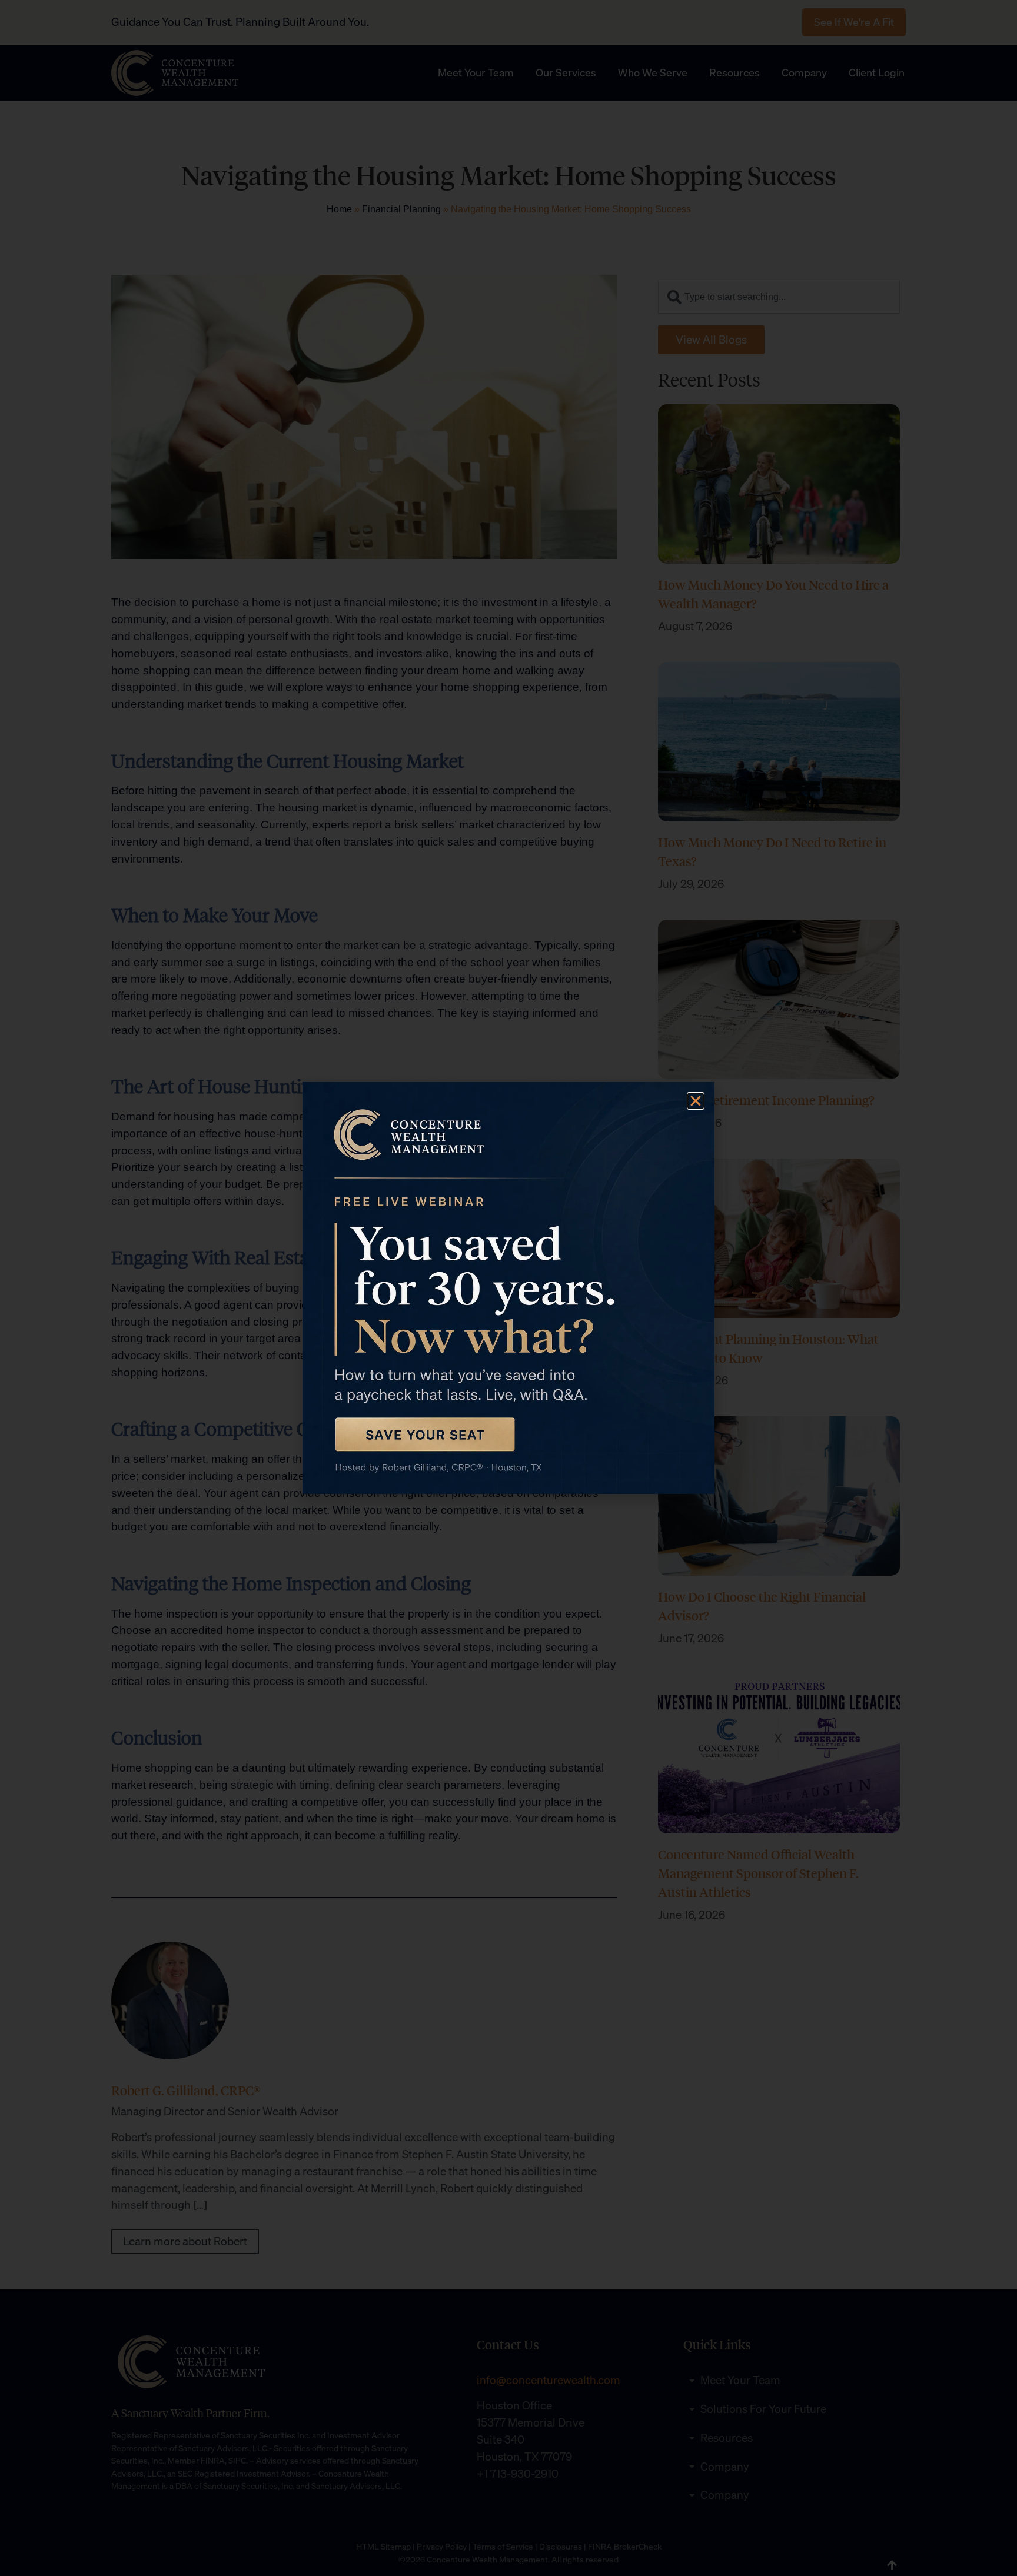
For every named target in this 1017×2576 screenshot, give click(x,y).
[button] (696, 1101)
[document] (508, 1288)
